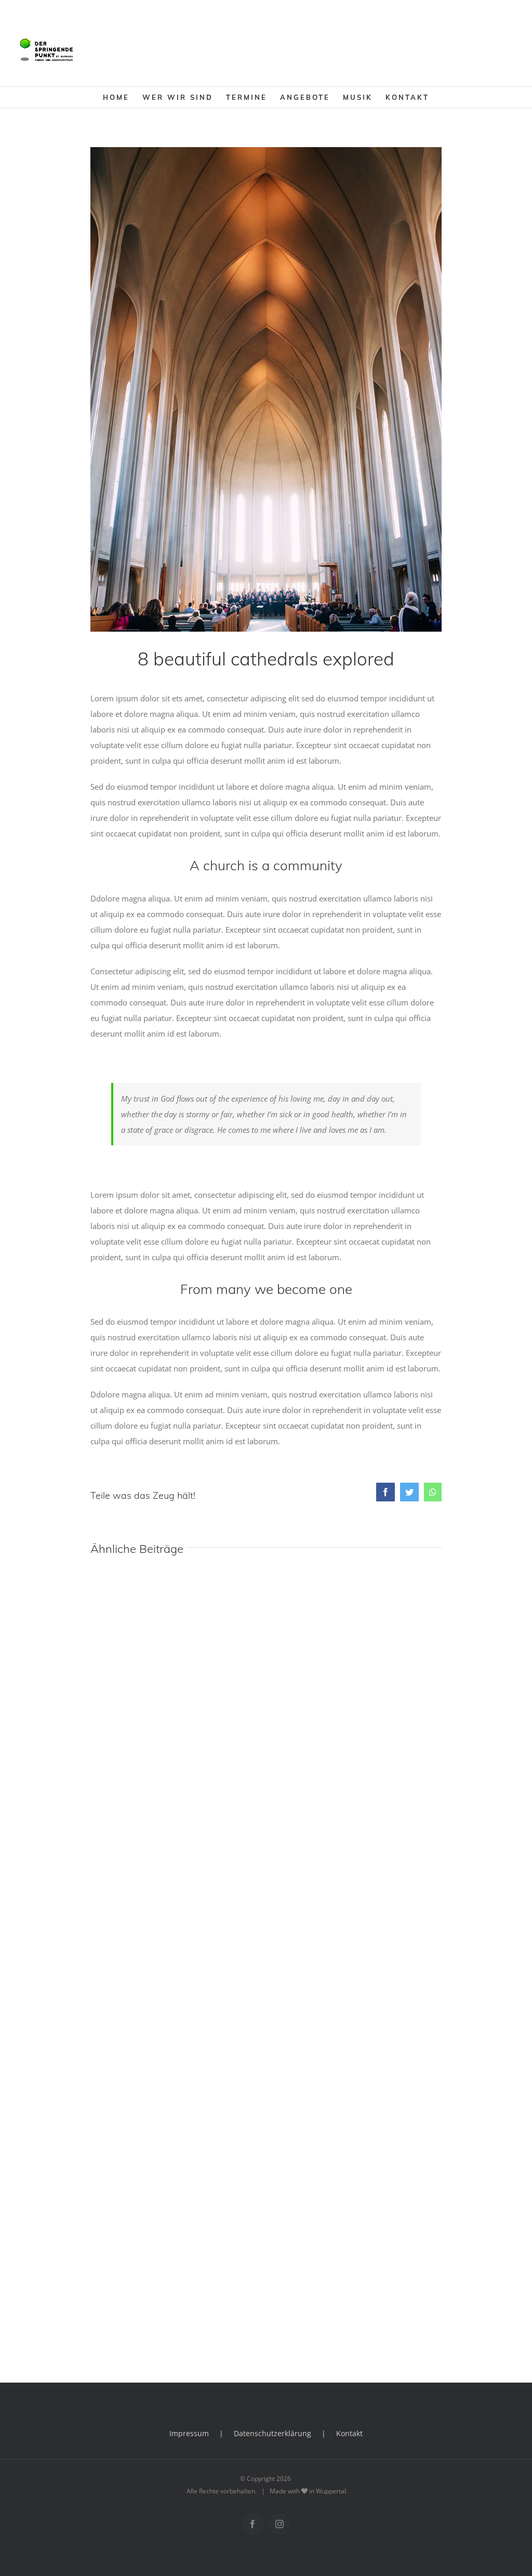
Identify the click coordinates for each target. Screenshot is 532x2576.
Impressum (189, 2433)
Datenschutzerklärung (272, 2433)
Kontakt (349, 2433)
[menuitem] (123, 97)
